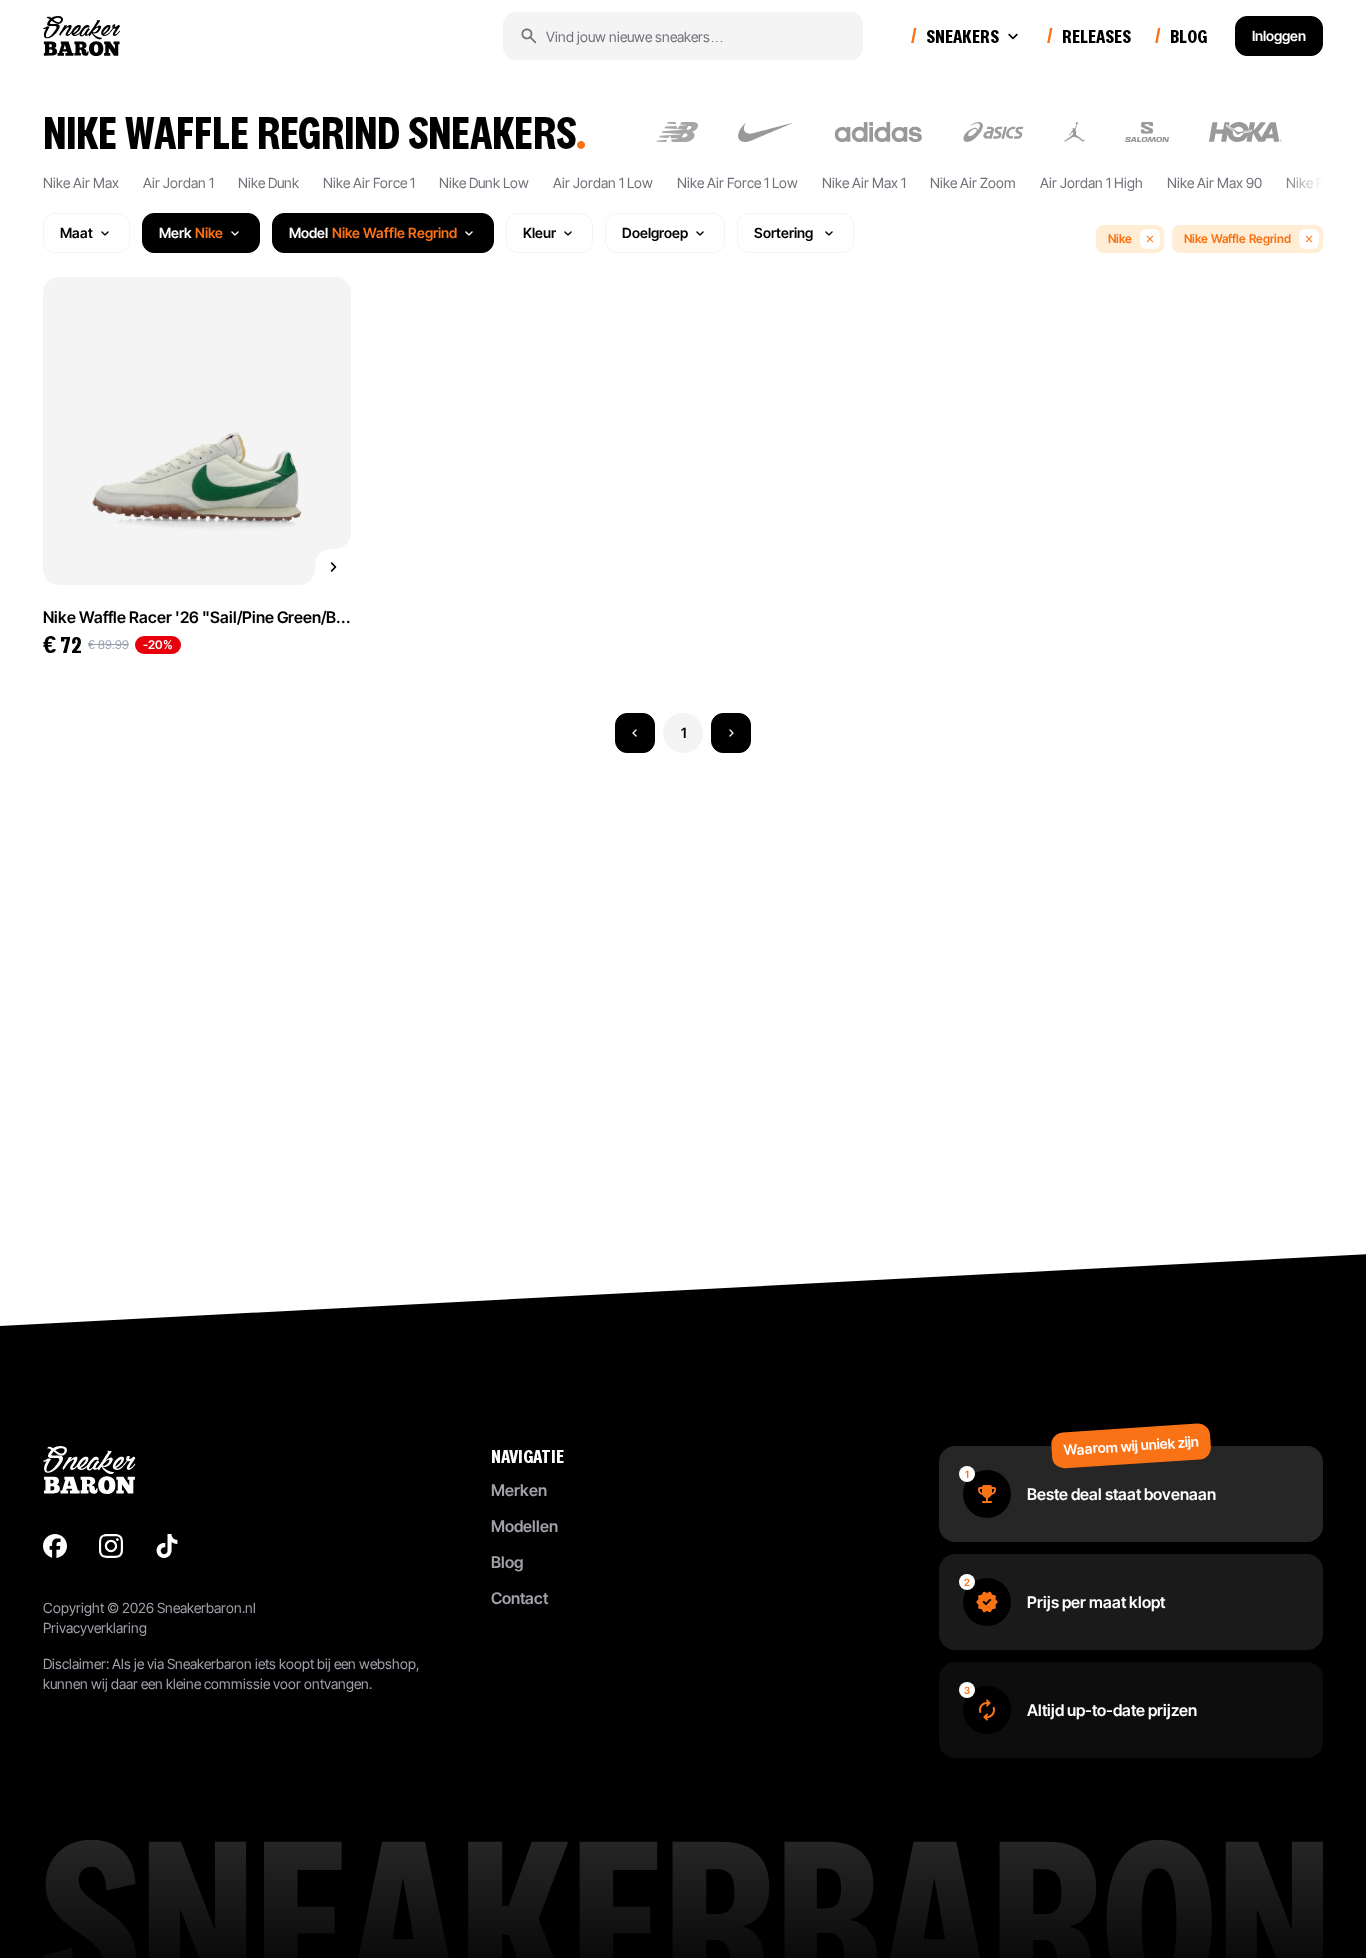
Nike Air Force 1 (369, 182)
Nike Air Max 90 (1214, 182)
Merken (519, 1490)
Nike (1120, 238)
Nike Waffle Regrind (1237, 238)
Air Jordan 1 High (1091, 182)
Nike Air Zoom (973, 182)
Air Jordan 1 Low (603, 182)
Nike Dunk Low (484, 182)
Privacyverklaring (95, 1627)
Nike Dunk (268, 182)
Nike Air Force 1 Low (737, 182)
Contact (519, 1598)
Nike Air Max (81, 182)
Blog (507, 1562)
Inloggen (1279, 35)
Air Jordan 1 (178, 182)
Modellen (524, 1526)
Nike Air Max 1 (864, 182)
